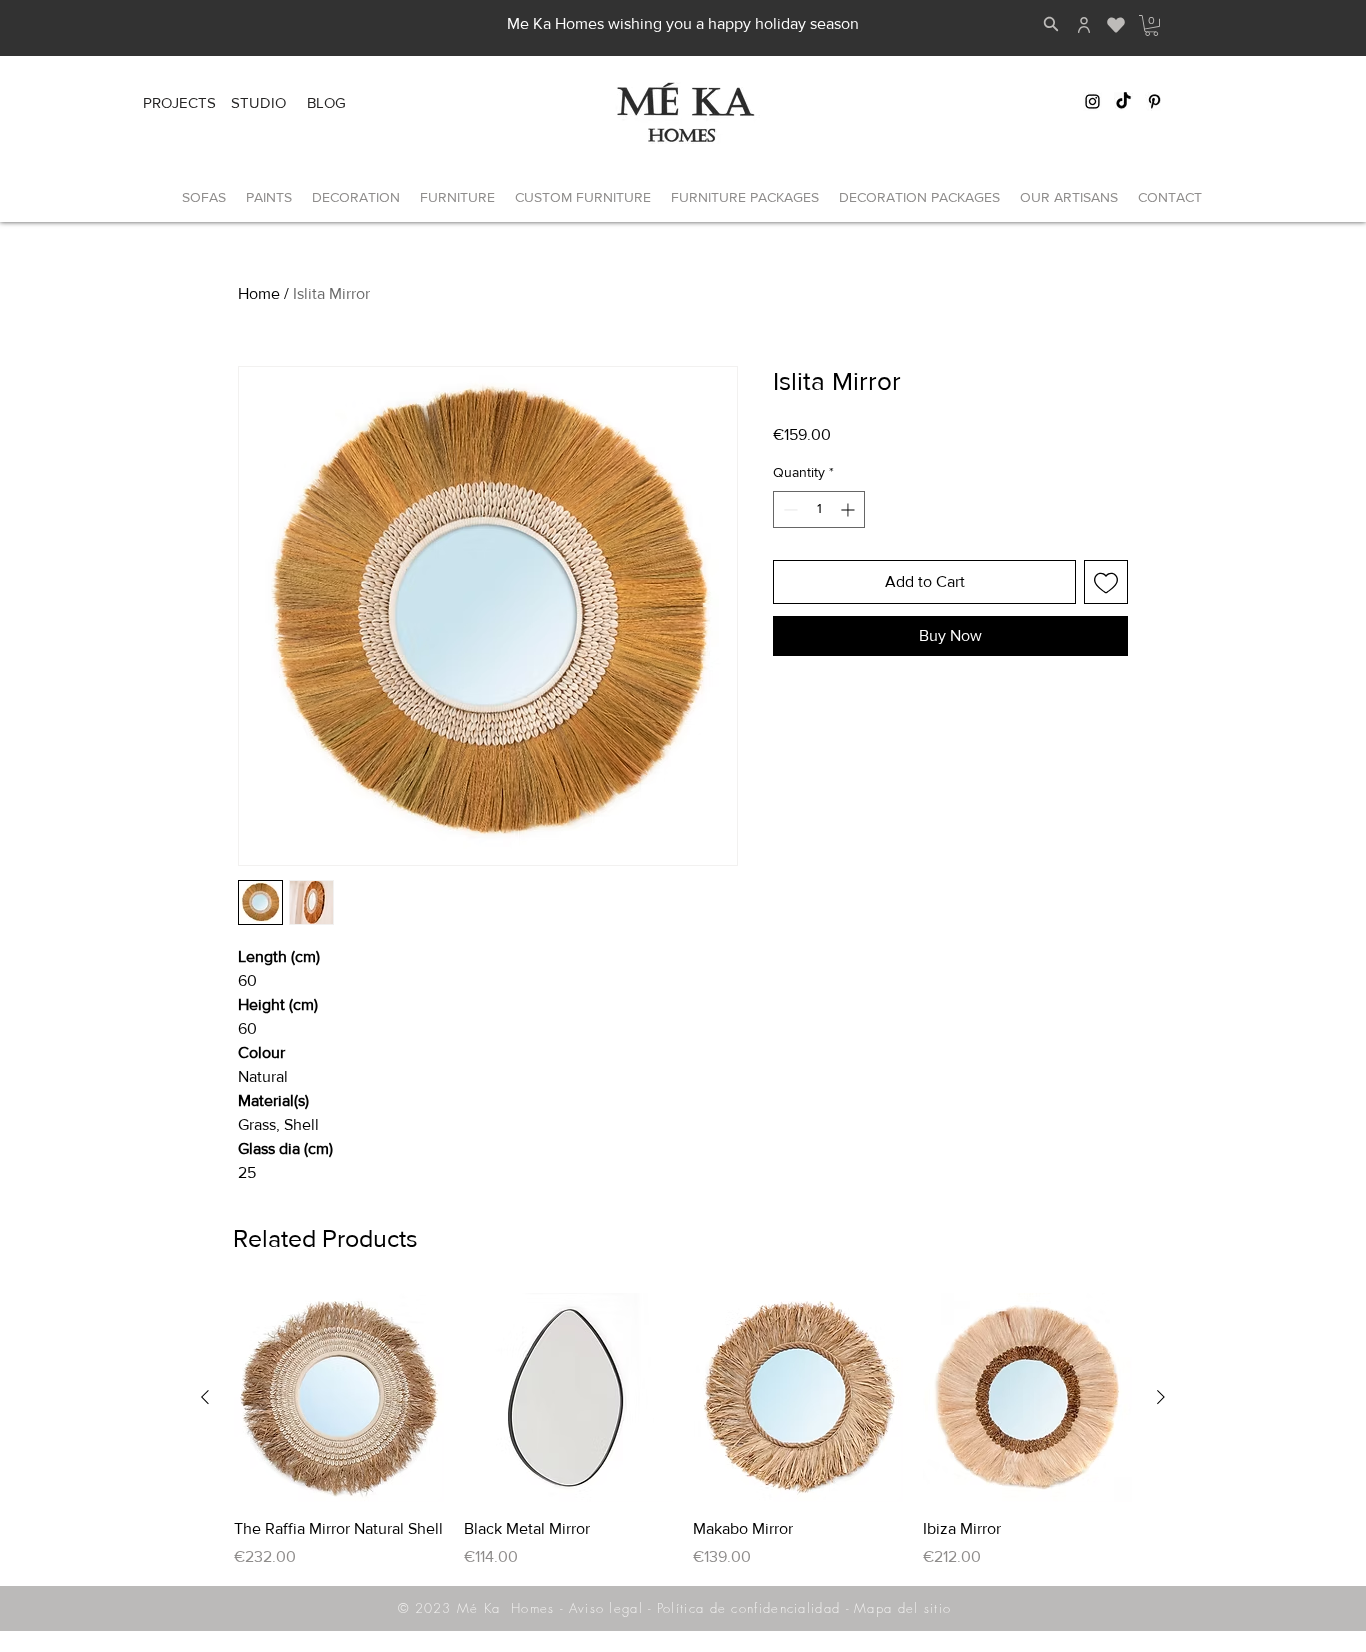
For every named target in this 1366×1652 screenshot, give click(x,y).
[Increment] (849, 509)
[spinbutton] (819, 509)
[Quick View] (339, 1398)
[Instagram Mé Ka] (1092, 101)
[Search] (1051, 24)
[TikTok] (1123, 101)
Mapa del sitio (902, 1608)
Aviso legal (606, 1608)
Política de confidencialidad (748, 1608)
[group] (683, 1431)
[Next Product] (1161, 1397)
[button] (1151, 25)
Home (259, 293)
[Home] (1084, 25)
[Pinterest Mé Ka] (1154, 101)
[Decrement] (788, 509)
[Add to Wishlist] (1106, 582)
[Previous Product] (205, 1397)
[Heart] (1115, 25)
